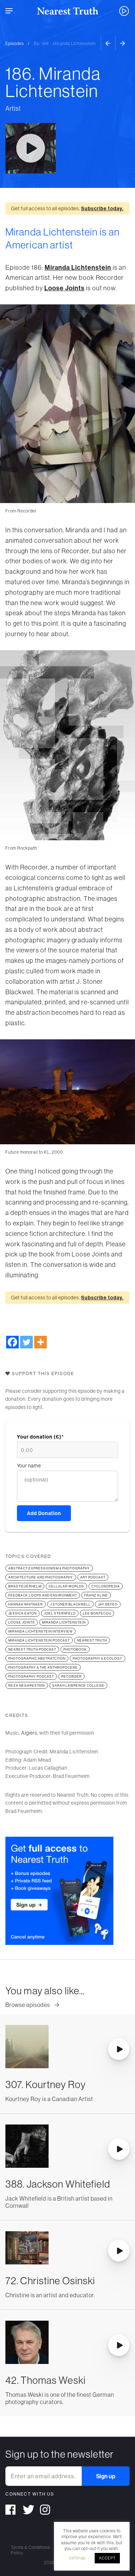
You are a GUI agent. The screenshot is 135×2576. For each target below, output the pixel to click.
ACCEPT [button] (107, 2558)
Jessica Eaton (22, 1613)
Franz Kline (96, 1595)
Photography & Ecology (98, 1658)
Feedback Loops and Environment (43, 1595)
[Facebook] (12, 1342)
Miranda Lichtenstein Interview (40, 1631)
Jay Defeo (108, 1604)
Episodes (15, 43)
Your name (29, 1466)
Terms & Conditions (30, 2547)
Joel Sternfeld (60, 1613)
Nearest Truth (92, 1640)
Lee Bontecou (97, 1613)
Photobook (75, 1649)
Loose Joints (64, 288)
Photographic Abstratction (37, 1658)
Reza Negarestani (27, 1685)
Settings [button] (77, 2558)
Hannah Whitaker (26, 1604)
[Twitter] (26, 1342)
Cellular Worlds (66, 1586)
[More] (40, 1342)
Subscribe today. (102, 208)
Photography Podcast (31, 1676)
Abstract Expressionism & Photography (49, 1568)
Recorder (71, 1676)
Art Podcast (93, 1577)
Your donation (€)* (40, 1437)
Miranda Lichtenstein (78, 267)
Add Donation (44, 1513)
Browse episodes (28, 2005)
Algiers (29, 1733)
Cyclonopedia (106, 1586)
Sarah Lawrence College (78, 1685)
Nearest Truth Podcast (32, 1649)
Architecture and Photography (41, 1577)
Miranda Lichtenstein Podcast (39, 1640)
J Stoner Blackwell (70, 1604)
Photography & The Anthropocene (43, 1667)
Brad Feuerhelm (25, 1586)
